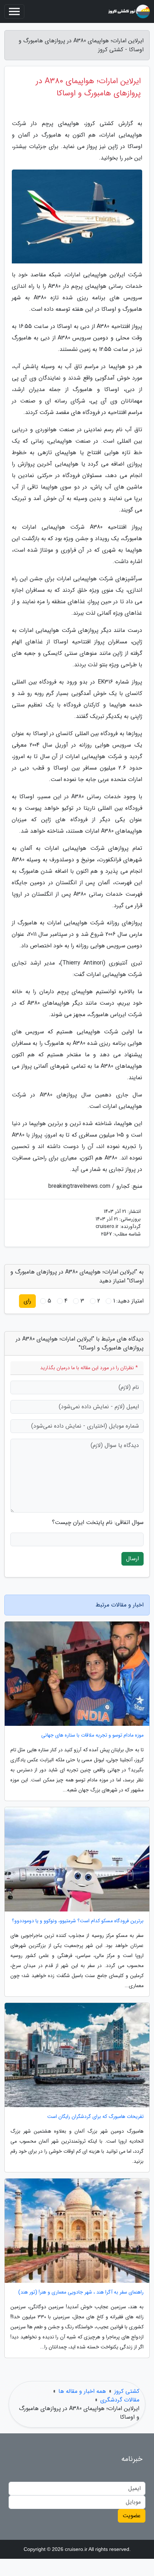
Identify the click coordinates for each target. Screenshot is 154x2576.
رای (27, 1301)
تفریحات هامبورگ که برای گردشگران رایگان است (95, 2117)
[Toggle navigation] (14, 11)
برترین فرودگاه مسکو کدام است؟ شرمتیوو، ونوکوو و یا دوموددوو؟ (78, 1921)
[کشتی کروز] (129, 11)
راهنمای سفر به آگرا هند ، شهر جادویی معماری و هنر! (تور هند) (81, 2292)
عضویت (132, 2516)
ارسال (133, 1559)
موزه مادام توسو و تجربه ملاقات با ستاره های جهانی (92, 1735)
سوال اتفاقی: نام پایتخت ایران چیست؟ (98, 1523)
